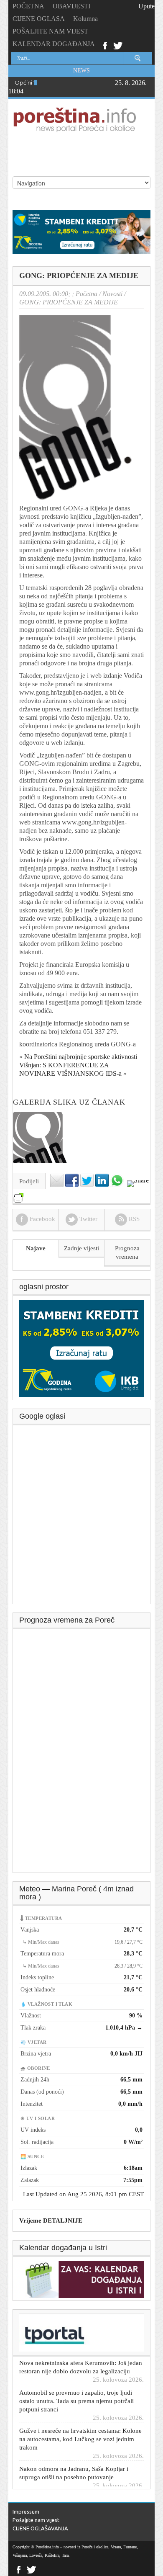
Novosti (112, 294)
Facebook (105, 45)
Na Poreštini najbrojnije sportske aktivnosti (81, 1057)
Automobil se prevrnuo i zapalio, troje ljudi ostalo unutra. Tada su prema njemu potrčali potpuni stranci (76, 2387)
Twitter (118, 45)
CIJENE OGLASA (39, 19)
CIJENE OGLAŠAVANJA (40, 2528)
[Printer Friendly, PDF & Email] (18, 1194)
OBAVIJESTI (71, 6)
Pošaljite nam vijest (36, 2520)
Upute (146, 6)
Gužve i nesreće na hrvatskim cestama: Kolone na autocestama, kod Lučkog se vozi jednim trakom (80, 2425)
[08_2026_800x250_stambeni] (81, 231)
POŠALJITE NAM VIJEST (50, 31)
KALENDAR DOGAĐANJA (54, 44)
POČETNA (28, 6)
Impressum (26, 2512)
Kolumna (85, 19)
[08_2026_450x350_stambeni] (81, 1348)
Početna (87, 294)
